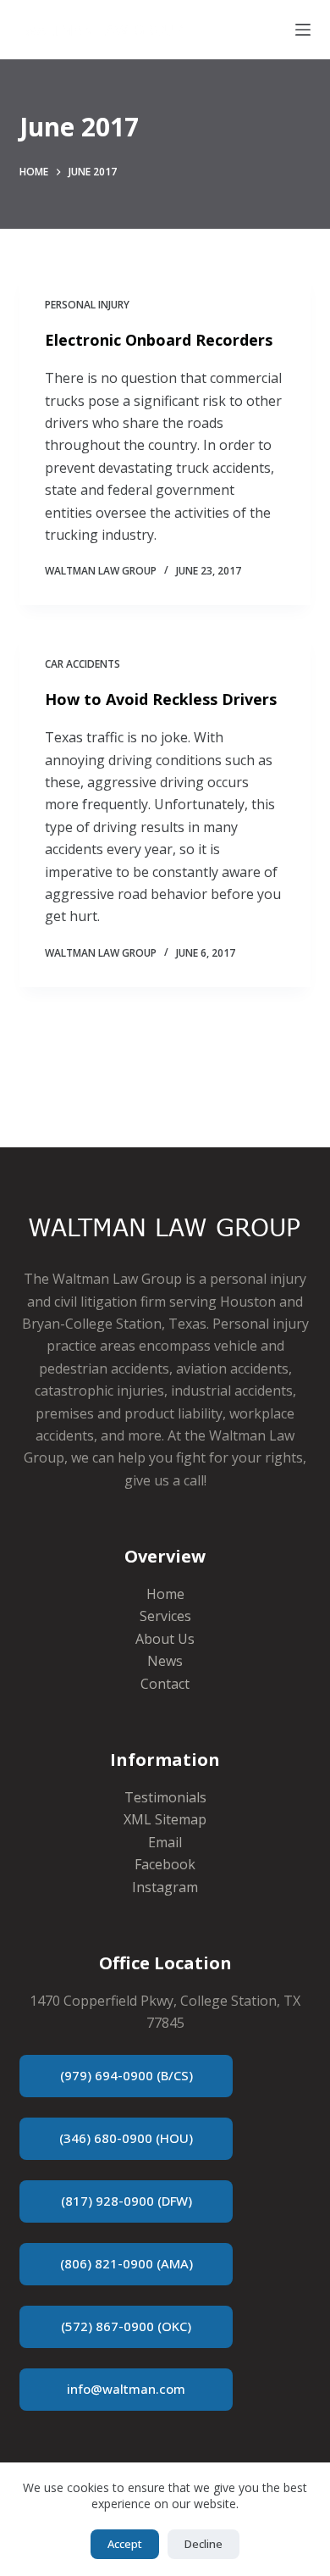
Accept (125, 2544)
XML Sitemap (165, 1819)
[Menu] (303, 30)
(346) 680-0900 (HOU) (126, 2138)
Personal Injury (87, 305)
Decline (203, 2544)
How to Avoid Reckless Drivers (161, 699)
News (165, 1661)
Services (165, 1616)
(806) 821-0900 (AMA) (126, 2263)
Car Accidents (82, 664)
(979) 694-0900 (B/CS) (126, 2075)
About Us (165, 1639)
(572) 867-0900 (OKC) (126, 2326)
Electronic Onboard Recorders (159, 340)
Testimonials (165, 1797)
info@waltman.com (126, 2389)
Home (165, 1594)
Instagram (165, 1887)
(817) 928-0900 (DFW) (126, 2201)
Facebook (165, 1864)
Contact (165, 1684)
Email (165, 1842)
